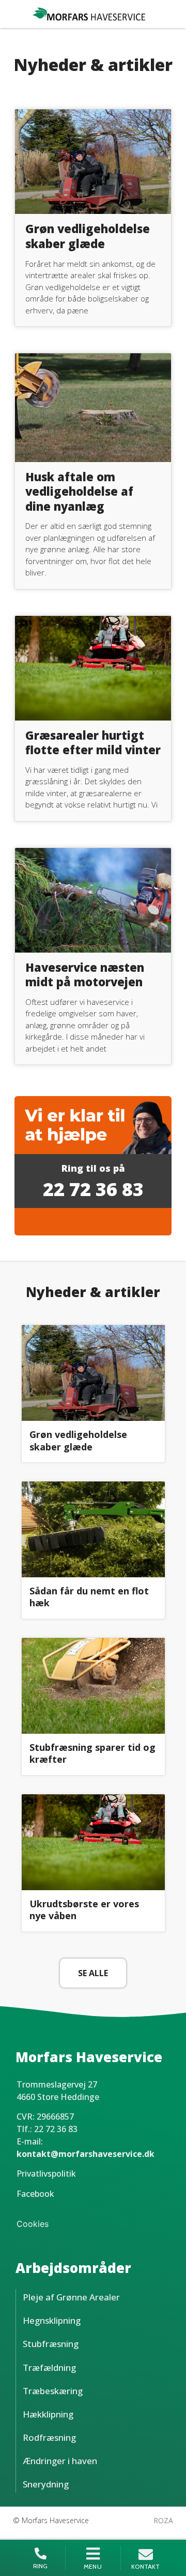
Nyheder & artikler (93, 1292)
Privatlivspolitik (46, 2174)
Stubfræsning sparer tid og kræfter (92, 1753)
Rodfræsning (49, 2437)
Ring (41, 2566)
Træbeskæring (53, 2391)
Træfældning (49, 2368)
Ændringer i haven (60, 2461)
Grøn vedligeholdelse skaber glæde (88, 236)
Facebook (35, 2194)
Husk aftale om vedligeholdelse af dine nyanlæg (79, 491)
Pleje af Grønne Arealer (71, 2297)
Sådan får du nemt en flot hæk (89, 1597)
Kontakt (145, 2566)
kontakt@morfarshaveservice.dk (86, 2154)
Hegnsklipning (52, 2320)
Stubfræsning (51, 2344)
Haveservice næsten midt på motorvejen (85, 975)
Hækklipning (48, 2414)
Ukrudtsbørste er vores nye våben (84, 1910)
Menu (93, 2566)
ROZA (163, 2520)
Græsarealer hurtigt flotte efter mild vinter (93, 743)
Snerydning (46, 2484)
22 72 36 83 (93, 1189)
